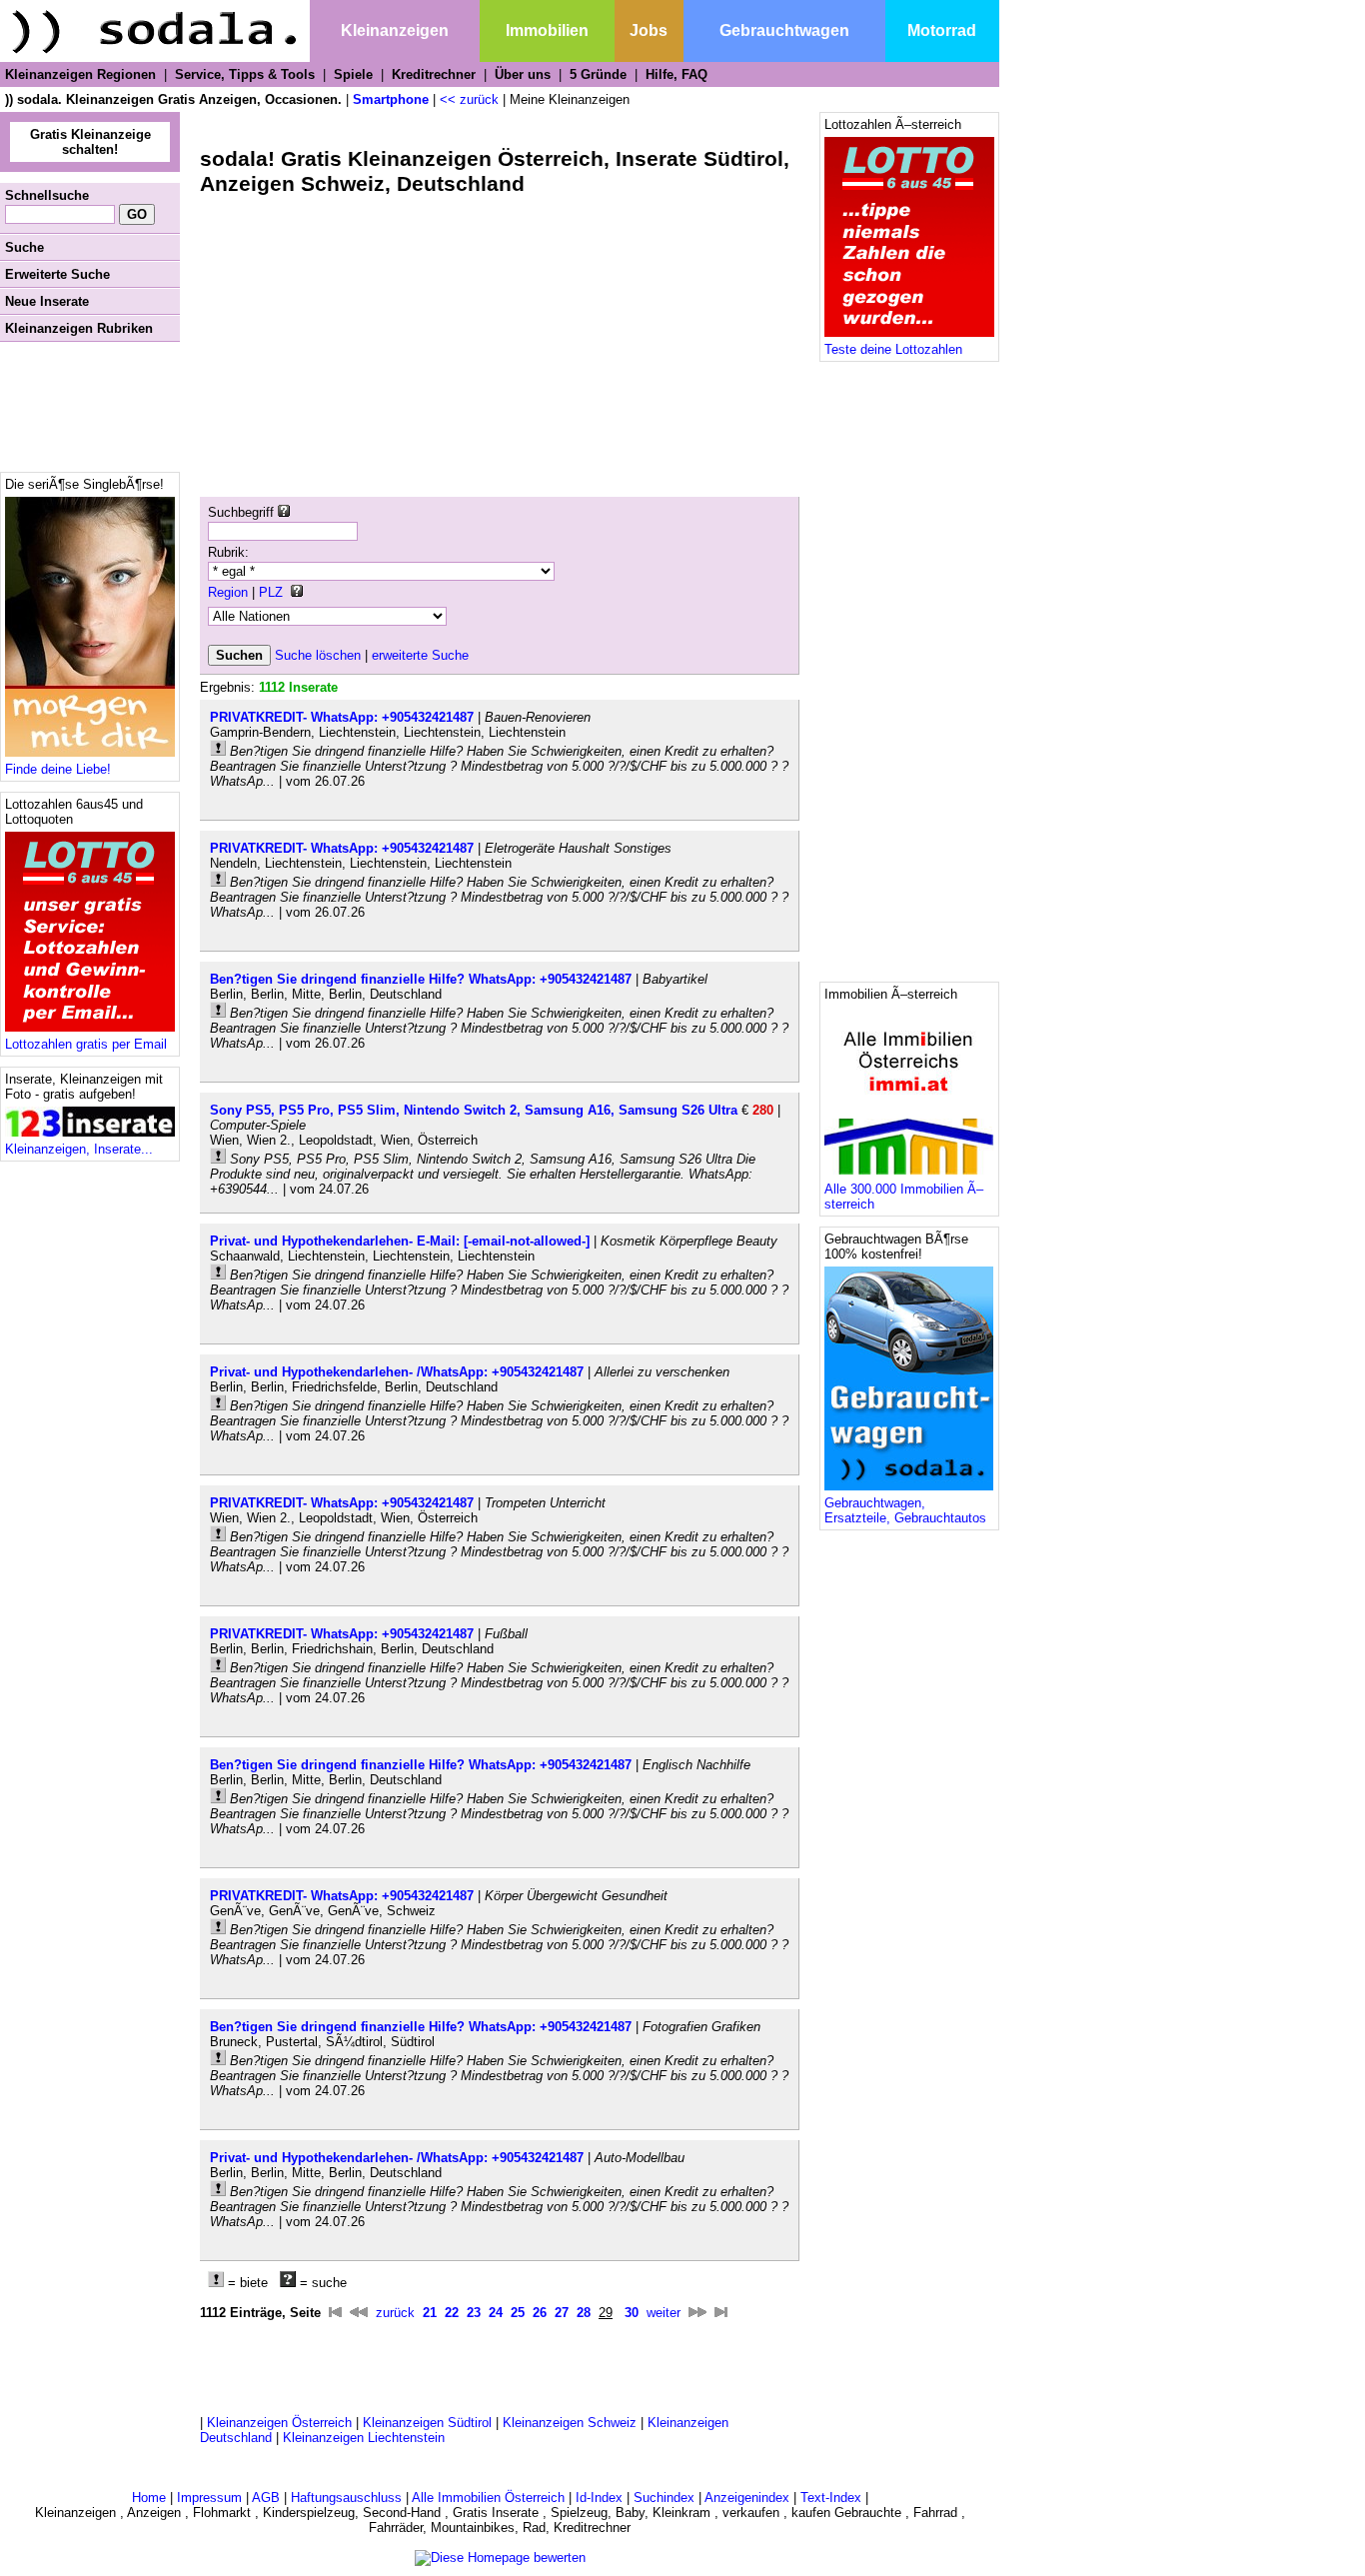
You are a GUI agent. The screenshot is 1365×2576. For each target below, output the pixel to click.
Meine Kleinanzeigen (570, 99)
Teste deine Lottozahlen (893, 349)
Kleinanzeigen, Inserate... (79, 1149)
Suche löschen (318, 655)
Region (228, 592)
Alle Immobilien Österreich (488, 2498)
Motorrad (942, 30)
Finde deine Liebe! (58, 769)
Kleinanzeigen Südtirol (427, 2423)
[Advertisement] (90, 407)
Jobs (649, 30)
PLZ (271, 592)
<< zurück (469, 99)
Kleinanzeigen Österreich (279, 2423)
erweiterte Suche (420, 655)
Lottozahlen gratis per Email (86, 1044)
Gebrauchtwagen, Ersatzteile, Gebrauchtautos (905, 1510)
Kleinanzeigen (395, 30)
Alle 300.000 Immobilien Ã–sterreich (904, 1197)
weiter (664, 2313)
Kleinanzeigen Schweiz (570, 2423)
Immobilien (547, 30)
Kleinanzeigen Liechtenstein (364, 2438)
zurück (395, 2313)
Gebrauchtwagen (784, 30)
